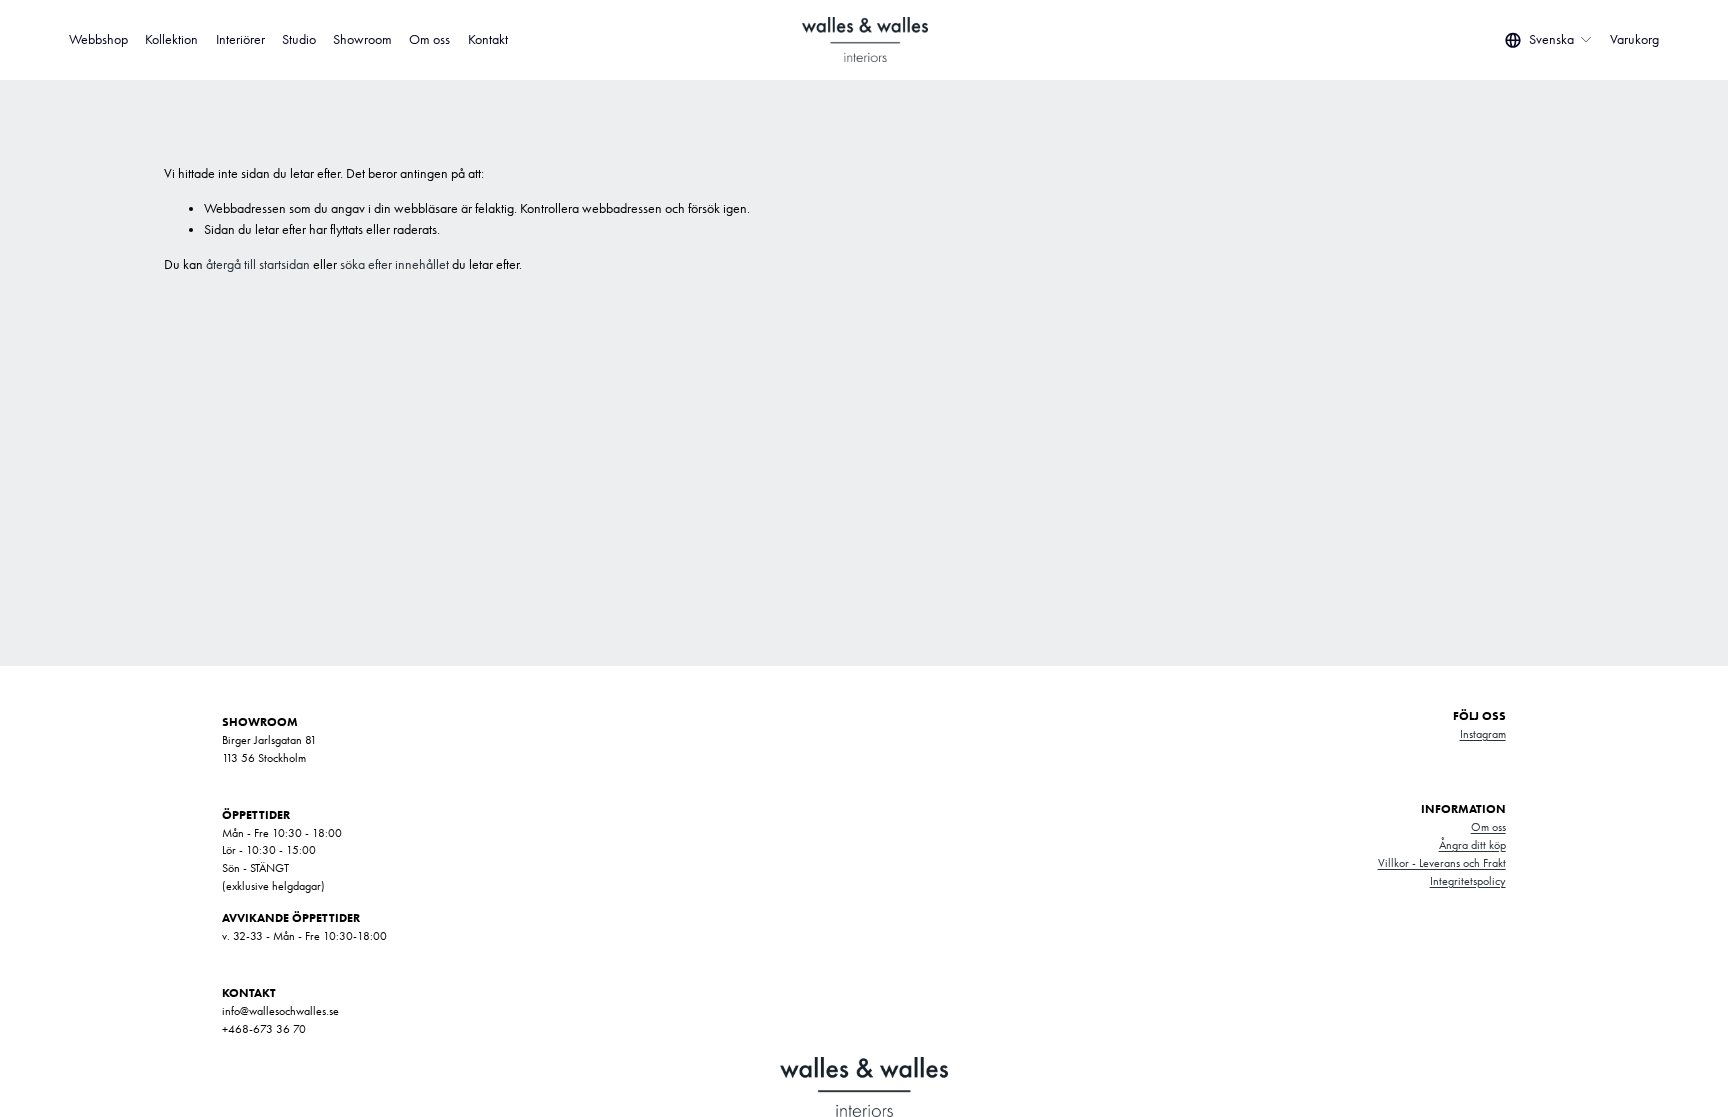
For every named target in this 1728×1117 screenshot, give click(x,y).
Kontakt (488, 39)
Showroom (362, 39)
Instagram (1483, 734)
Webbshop (98, 39)
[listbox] (1549, 40)
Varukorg (1634, 39)
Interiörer (240, 39)
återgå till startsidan (258, 264)
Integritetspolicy (1468, 881)
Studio (299, 39)
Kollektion (171, 39)
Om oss (429, 39)
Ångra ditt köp (1472, 845)
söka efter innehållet (394, 264)
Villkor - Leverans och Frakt (1442, 863)
